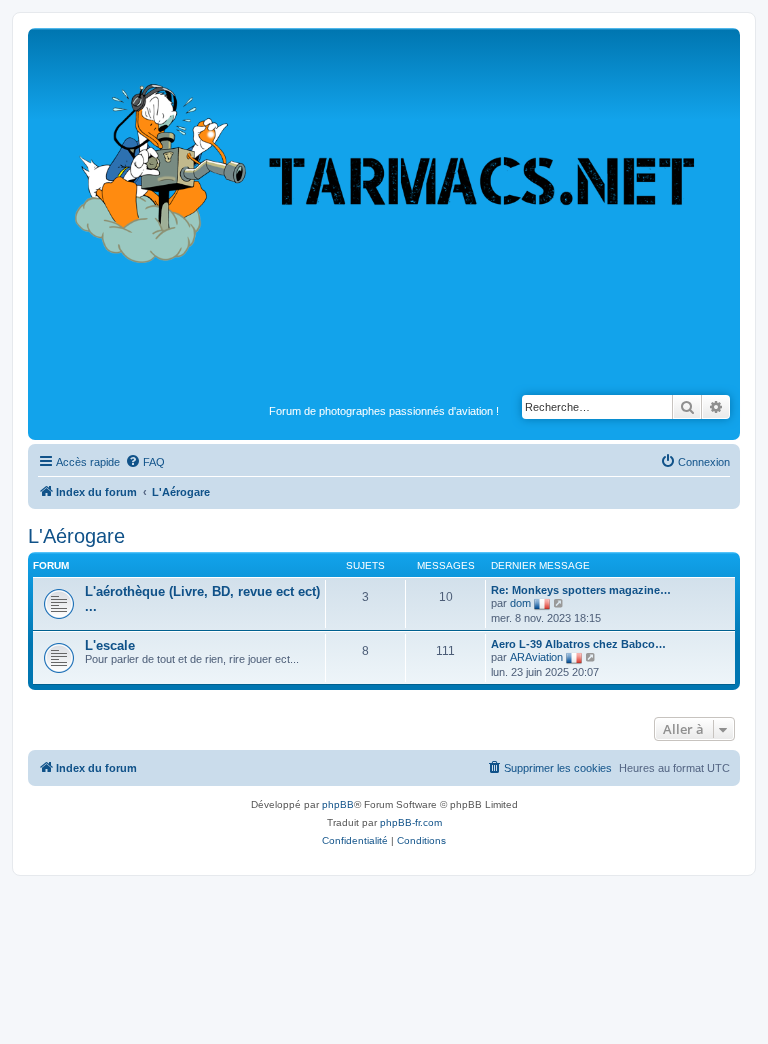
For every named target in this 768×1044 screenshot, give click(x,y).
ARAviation (536, 657)
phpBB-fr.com (411, 822)
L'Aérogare (76, 536)
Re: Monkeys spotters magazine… (581, 590)
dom (520, 603)
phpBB (338, 804)
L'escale (110, 645)
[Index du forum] (384, 216)
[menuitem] (145, 462)
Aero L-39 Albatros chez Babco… (578, 644)
